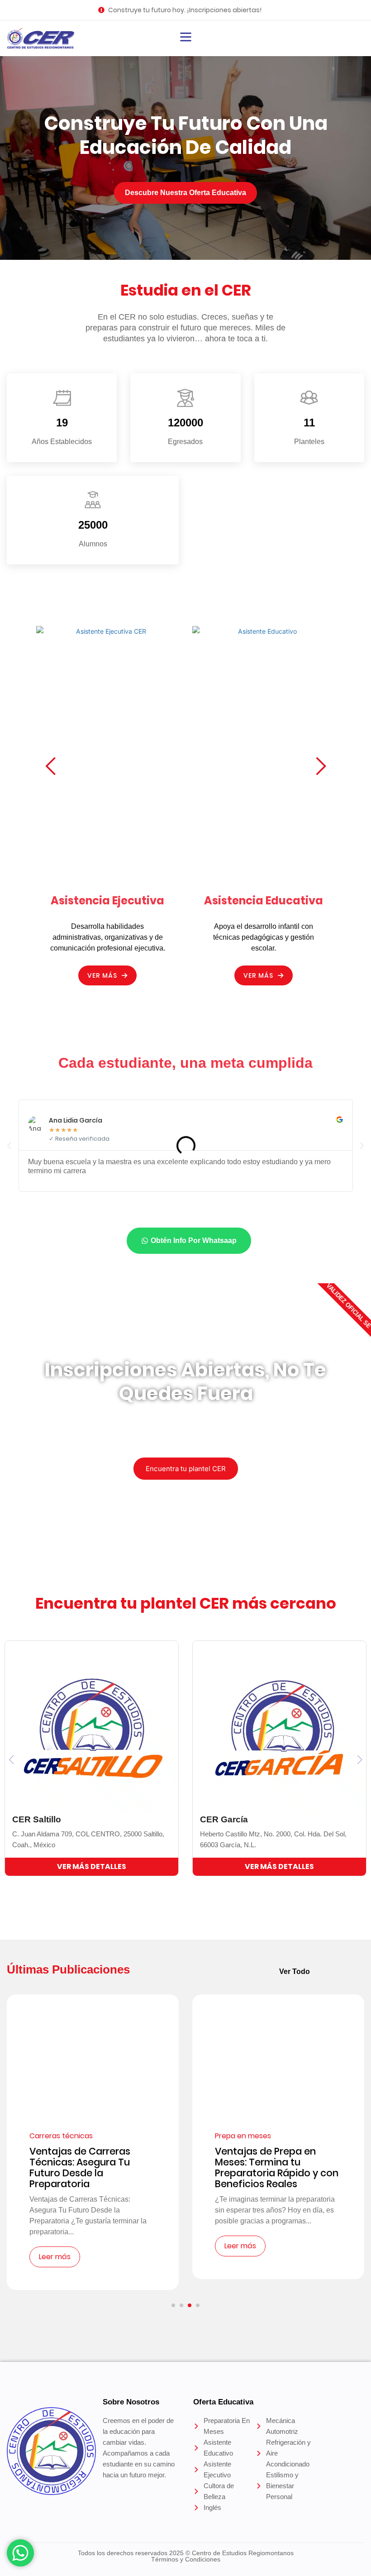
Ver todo (295, 1971)
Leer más (55, 2257)
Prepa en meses (243, 2136)
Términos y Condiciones (186, 2559)
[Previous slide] (50, 765)
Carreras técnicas (61, 2136)
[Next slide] (321, 765)
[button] (9, 1146)
